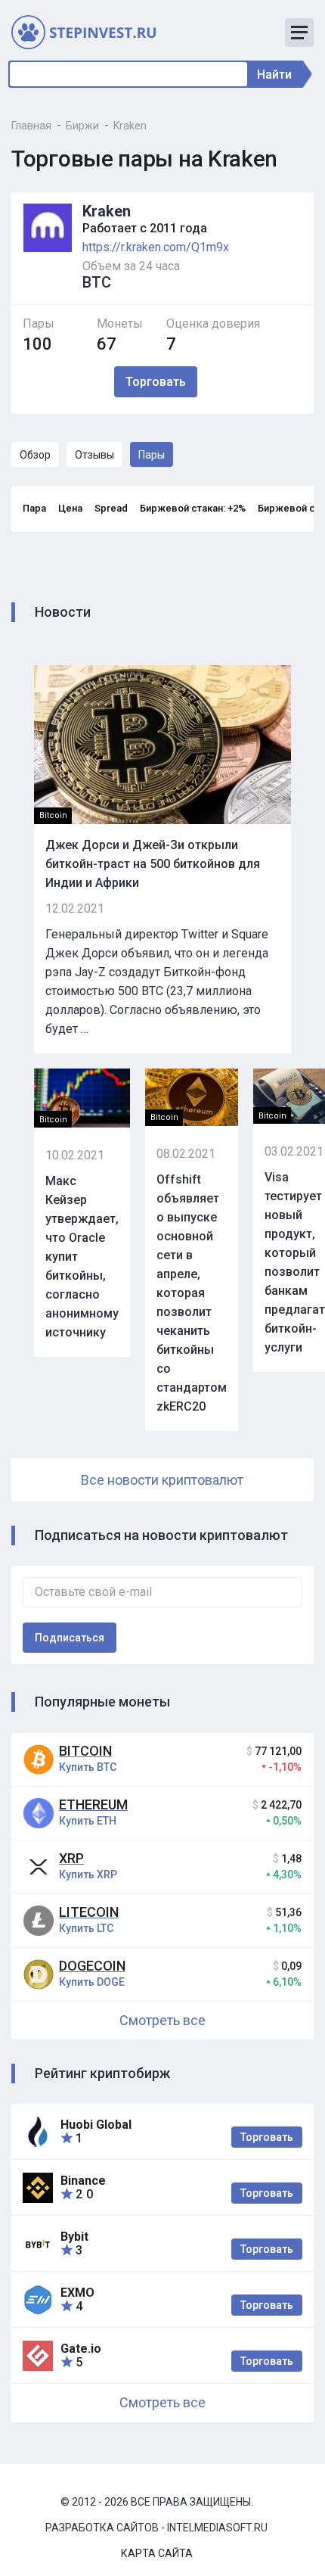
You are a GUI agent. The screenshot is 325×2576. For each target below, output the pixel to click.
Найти (274, 75)
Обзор (35, 455)
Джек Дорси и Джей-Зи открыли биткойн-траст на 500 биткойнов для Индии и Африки (153, 864)
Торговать (267, 2137)
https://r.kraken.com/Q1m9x (156, 247)
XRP (71, 1858)
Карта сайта (157, 2553)
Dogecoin (92, 1966)
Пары (152, 455)
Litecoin (89, 1912)
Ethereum (93, 1804)
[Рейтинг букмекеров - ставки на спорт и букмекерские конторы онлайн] (90, 31)
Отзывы (94, 455)
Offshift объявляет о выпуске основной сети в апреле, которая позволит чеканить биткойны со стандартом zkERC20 (192, 1293)
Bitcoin (85, 1751)
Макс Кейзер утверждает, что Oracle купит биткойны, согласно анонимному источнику (82, 1257)
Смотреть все (162, 2020)
